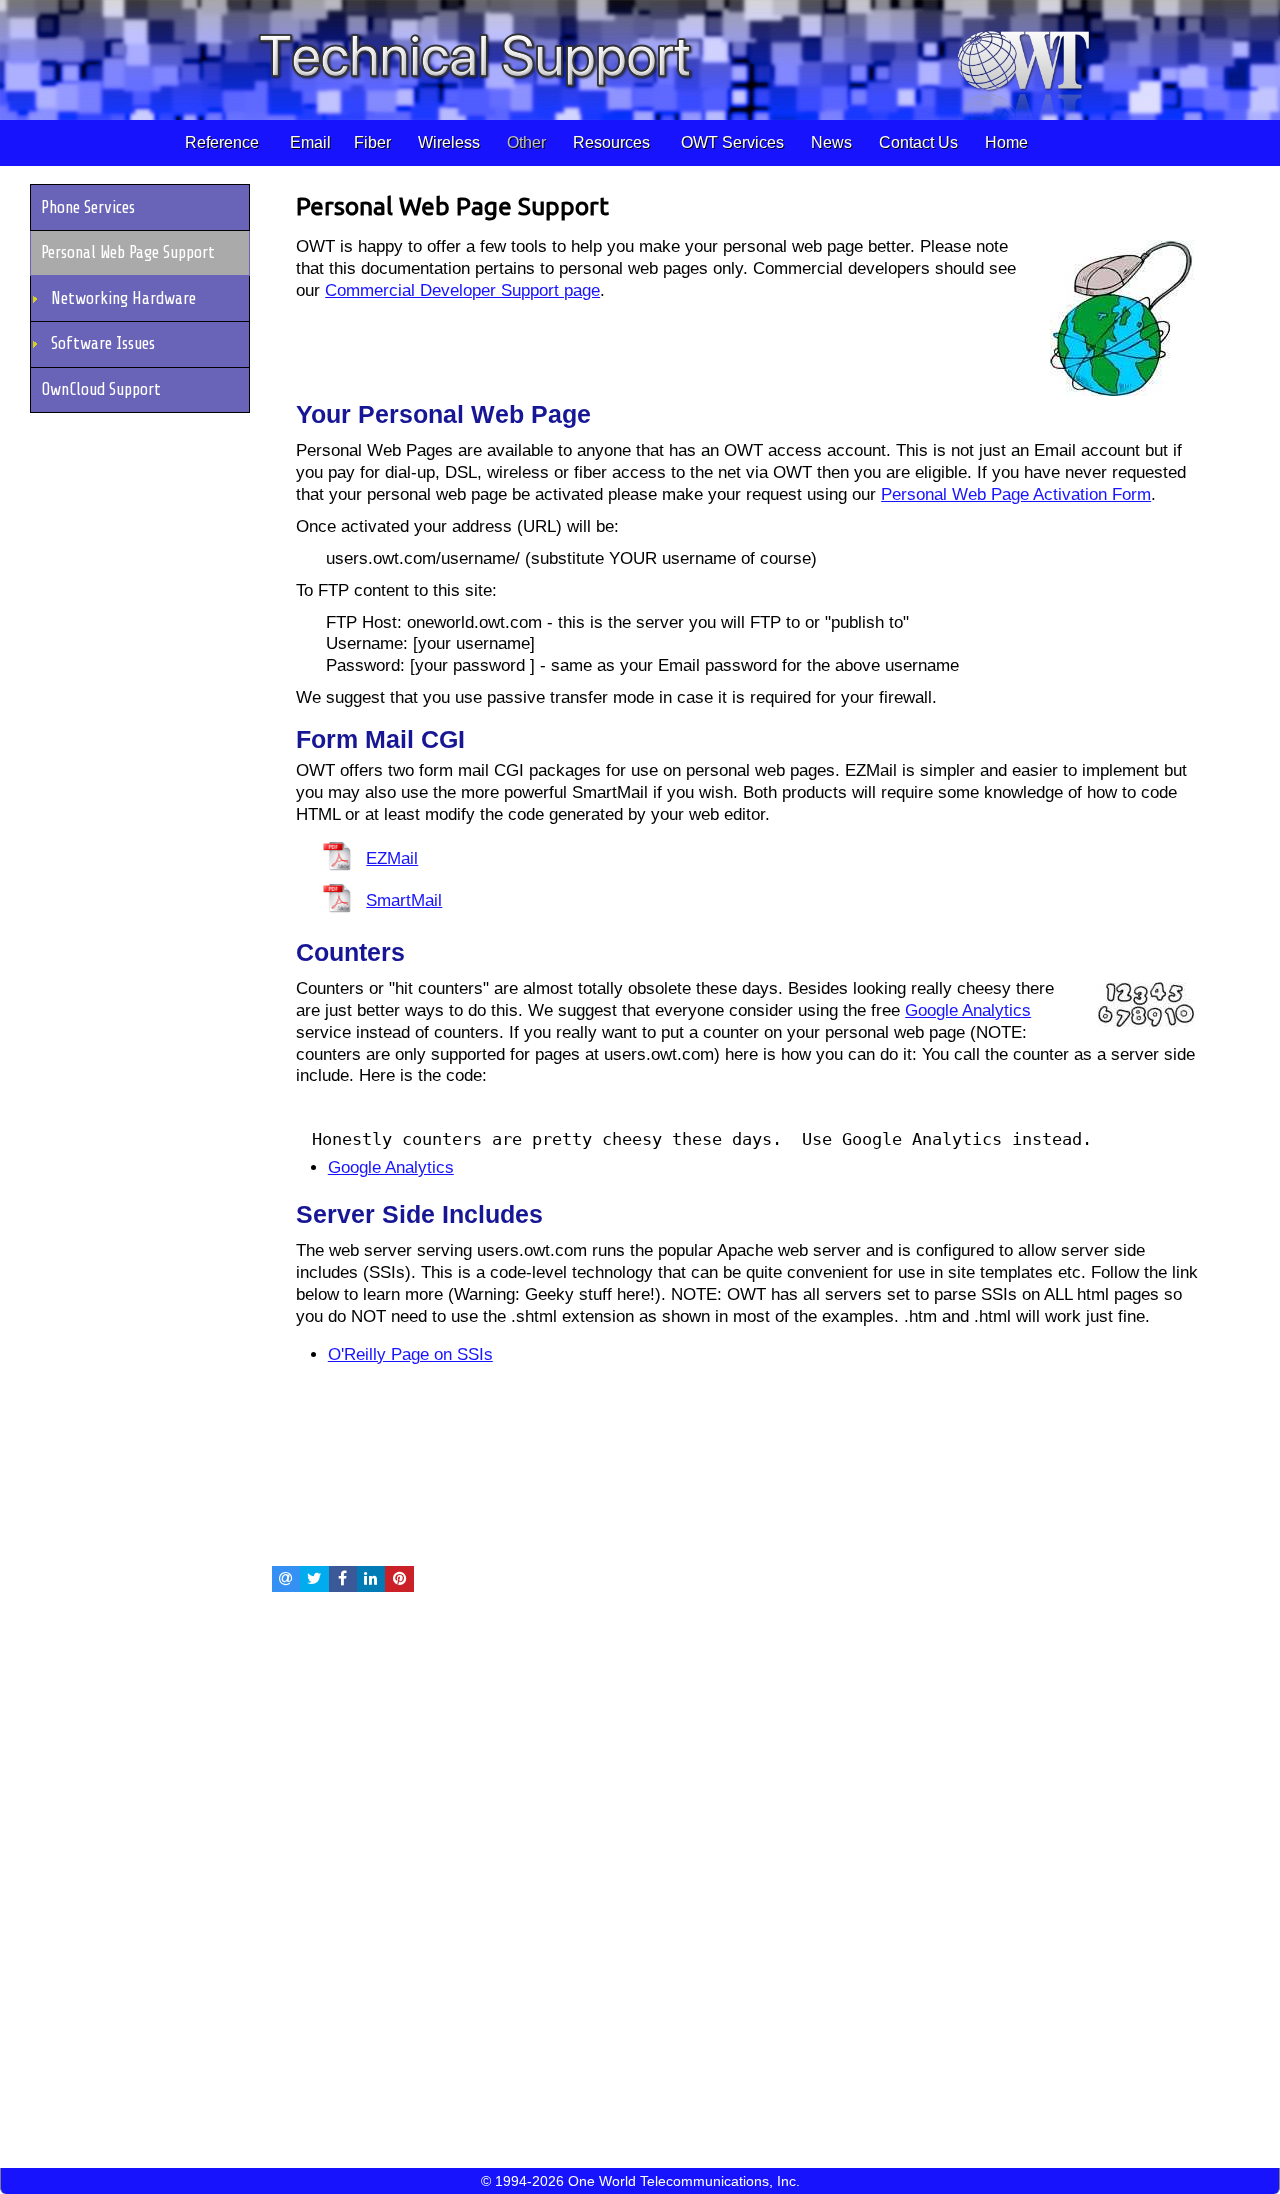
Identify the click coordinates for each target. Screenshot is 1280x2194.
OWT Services (730, 142)
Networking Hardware (123, 298)
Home (1004, 142)
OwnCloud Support (101, 389)
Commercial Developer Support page (462, 290)
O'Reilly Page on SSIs (410, 1354)
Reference (224, 142)
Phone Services (88, 207)
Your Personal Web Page (443, 414)
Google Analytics (968, 1010)
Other (528, 142)
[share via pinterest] (399, 1579)
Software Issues (103, 343)
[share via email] (286, 1579)
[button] (143, 207)
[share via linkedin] (371, 1579)
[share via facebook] (343, 1579)
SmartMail (404, 900)
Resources (613, 142)
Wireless (451, 142)
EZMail (392, 858)
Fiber (374, 142)
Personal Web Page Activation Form (1016, 494)
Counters (350, 952)
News (829, 142)
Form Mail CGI (380, 739)
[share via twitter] (314, 1579)
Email (308, 142)
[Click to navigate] (1122, 386)
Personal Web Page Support (452, 206)
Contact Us (916, 142)
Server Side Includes (419, 1214)
